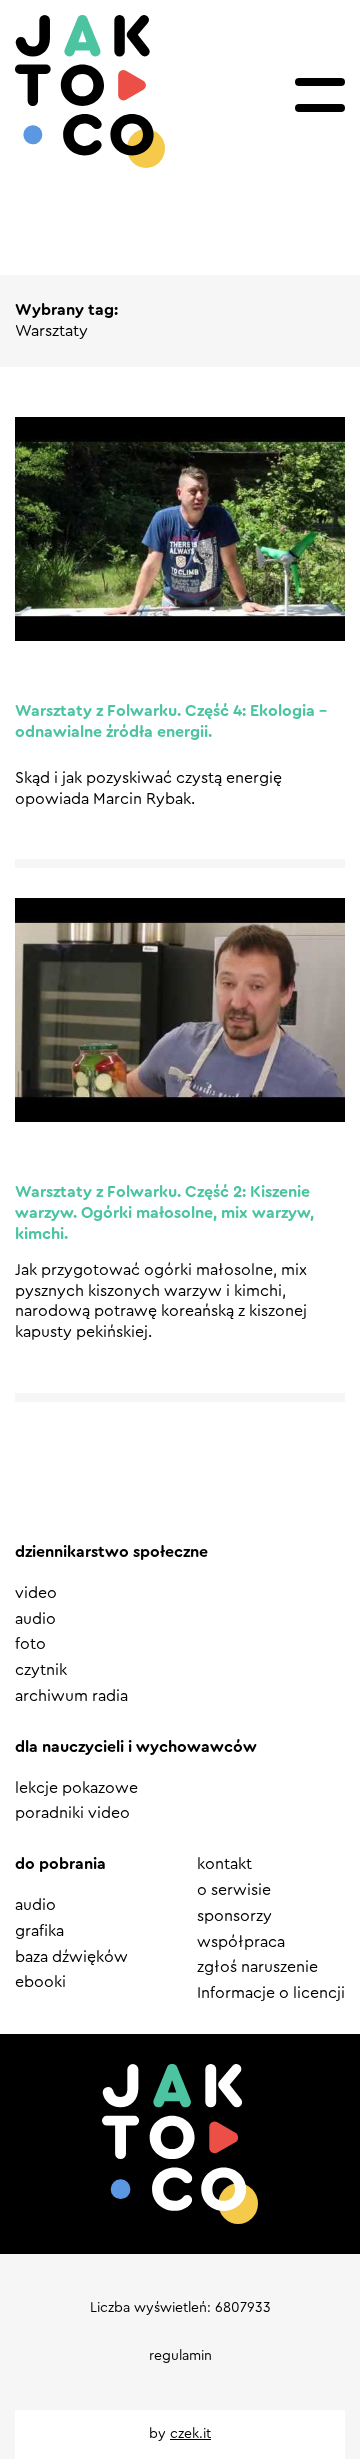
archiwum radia (71, 1696)
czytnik (41, 1670)
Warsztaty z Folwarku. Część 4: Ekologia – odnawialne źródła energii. (171, 721)
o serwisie (234, 1890)
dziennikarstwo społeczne (111, 1552)
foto (30, 1644)
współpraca (241, 1942)
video (36, 1593)
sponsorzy (234, 1916)
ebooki (40, 1982)
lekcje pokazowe (76, 1788)
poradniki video (72, 1813)
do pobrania (60, 1864)
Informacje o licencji (271, 1993)
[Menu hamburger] (320, 95)
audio (35, 1619)
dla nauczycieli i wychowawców (136, 1747)
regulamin (180, 2356)
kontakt (224, 1864)
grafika (39, 1931)
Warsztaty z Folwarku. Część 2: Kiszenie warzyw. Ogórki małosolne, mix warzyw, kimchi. (164, 1213)
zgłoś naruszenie (257, 1967)
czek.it (190, 2434)
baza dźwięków (71, 1957)
